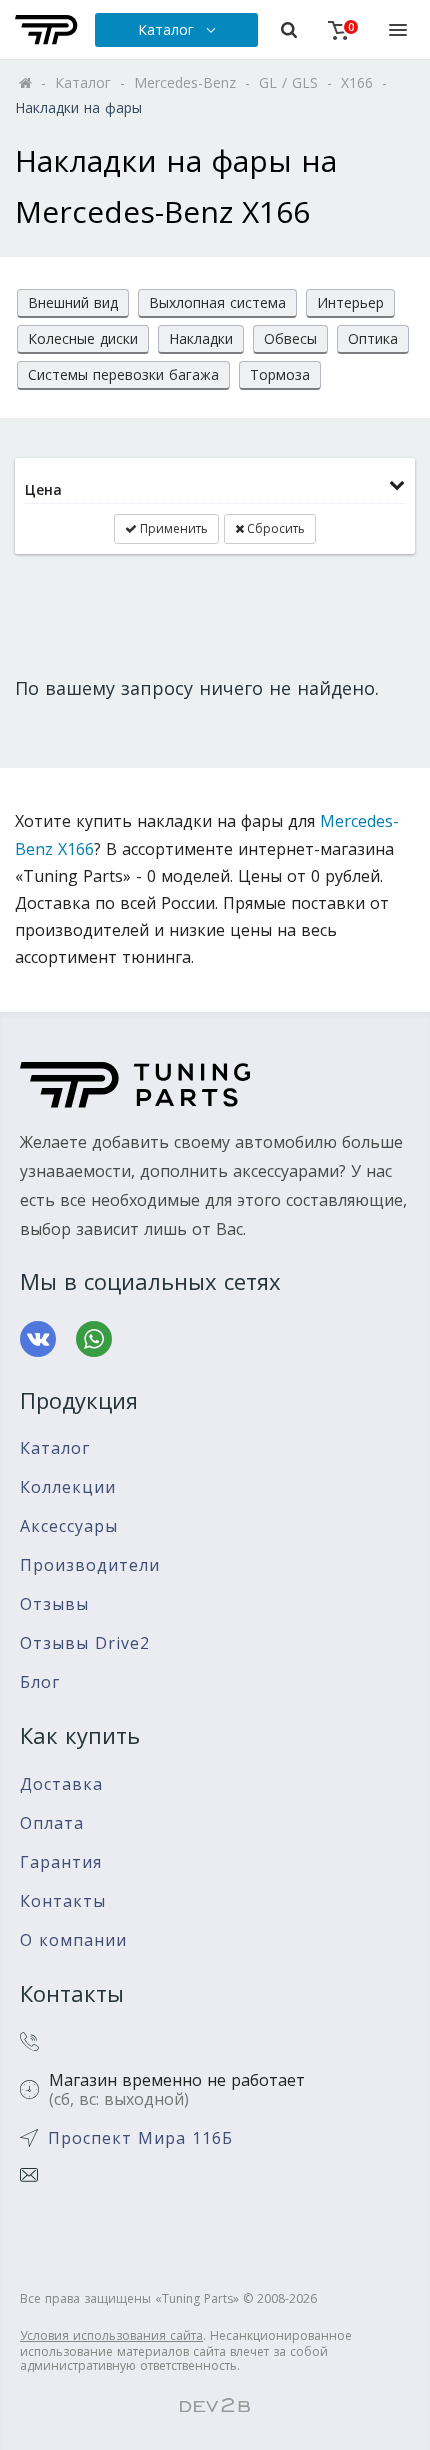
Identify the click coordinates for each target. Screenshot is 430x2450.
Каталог (55, 1448)
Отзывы (54, 1604)
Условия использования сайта (111, 2335)
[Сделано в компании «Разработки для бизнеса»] (215, 2406)
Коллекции (68, 1487)
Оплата (52, 1823)
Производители (90, 1565)
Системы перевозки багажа (123, 374)
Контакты (63, 1901)
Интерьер (350, 302)
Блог (40, 1682)
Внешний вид (73, 302)
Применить (172, 528)
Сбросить (274, 528)
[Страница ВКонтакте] (38, 1339)
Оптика (373, 338)
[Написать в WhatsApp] (94, 1339)
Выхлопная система (217, 302)
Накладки (201, 338)
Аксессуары (69, 1526)
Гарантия (61, 1862)
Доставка (61, 1784)
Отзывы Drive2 (85, 1643)
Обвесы (290, 338)
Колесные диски (83, 338)
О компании (73, 1940)
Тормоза (280, 374)
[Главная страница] (46, 30)
